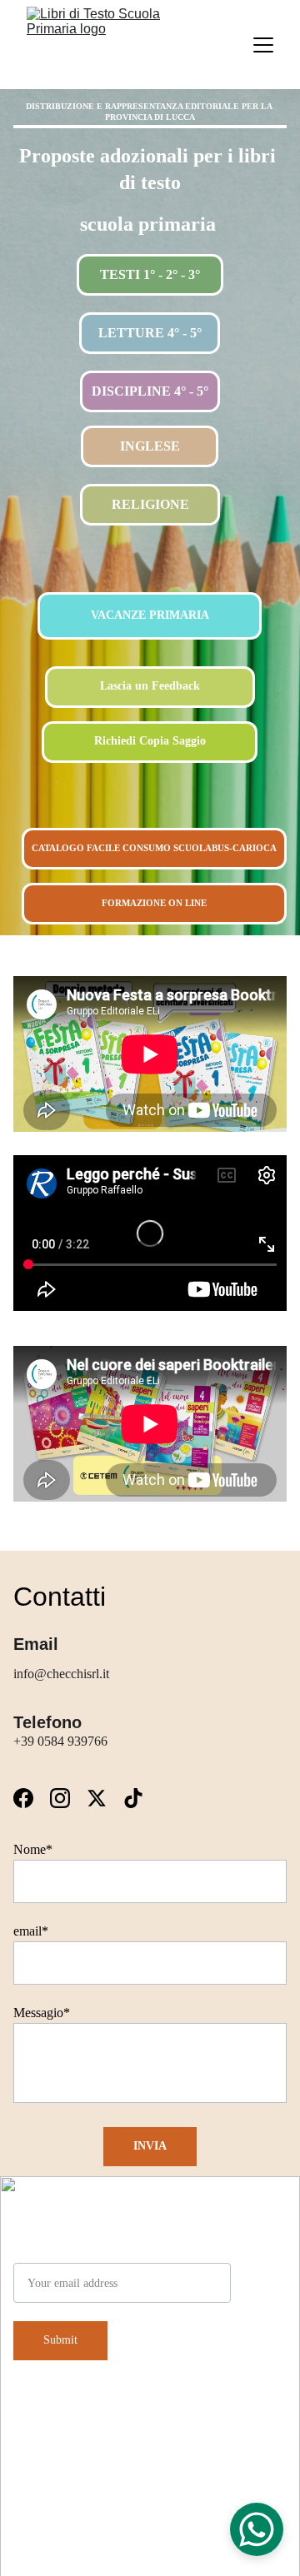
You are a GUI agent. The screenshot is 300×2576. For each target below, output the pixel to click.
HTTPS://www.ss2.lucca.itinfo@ (217, 2522)
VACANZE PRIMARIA (150, 615)
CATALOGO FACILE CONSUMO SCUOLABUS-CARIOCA (154, 848)
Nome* (33, 1849)
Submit (60, 2340)
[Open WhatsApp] (257, 2529)
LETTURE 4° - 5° (150, 333)
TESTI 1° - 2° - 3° (150, 274)
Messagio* (42, 2013)
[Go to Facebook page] (32, 1798)
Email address (50, 2252)
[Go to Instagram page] (68, 1798)
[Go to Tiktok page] (133, 1798)
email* (31, 1931)
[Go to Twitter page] (105, 1798)
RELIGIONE (150, 504)
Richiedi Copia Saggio (150, 741)
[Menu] (263, 45)
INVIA (150, 2146)
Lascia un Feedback (150, 686)
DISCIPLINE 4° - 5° (150, 391)
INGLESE (150, 446)
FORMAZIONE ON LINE (154, 903)
